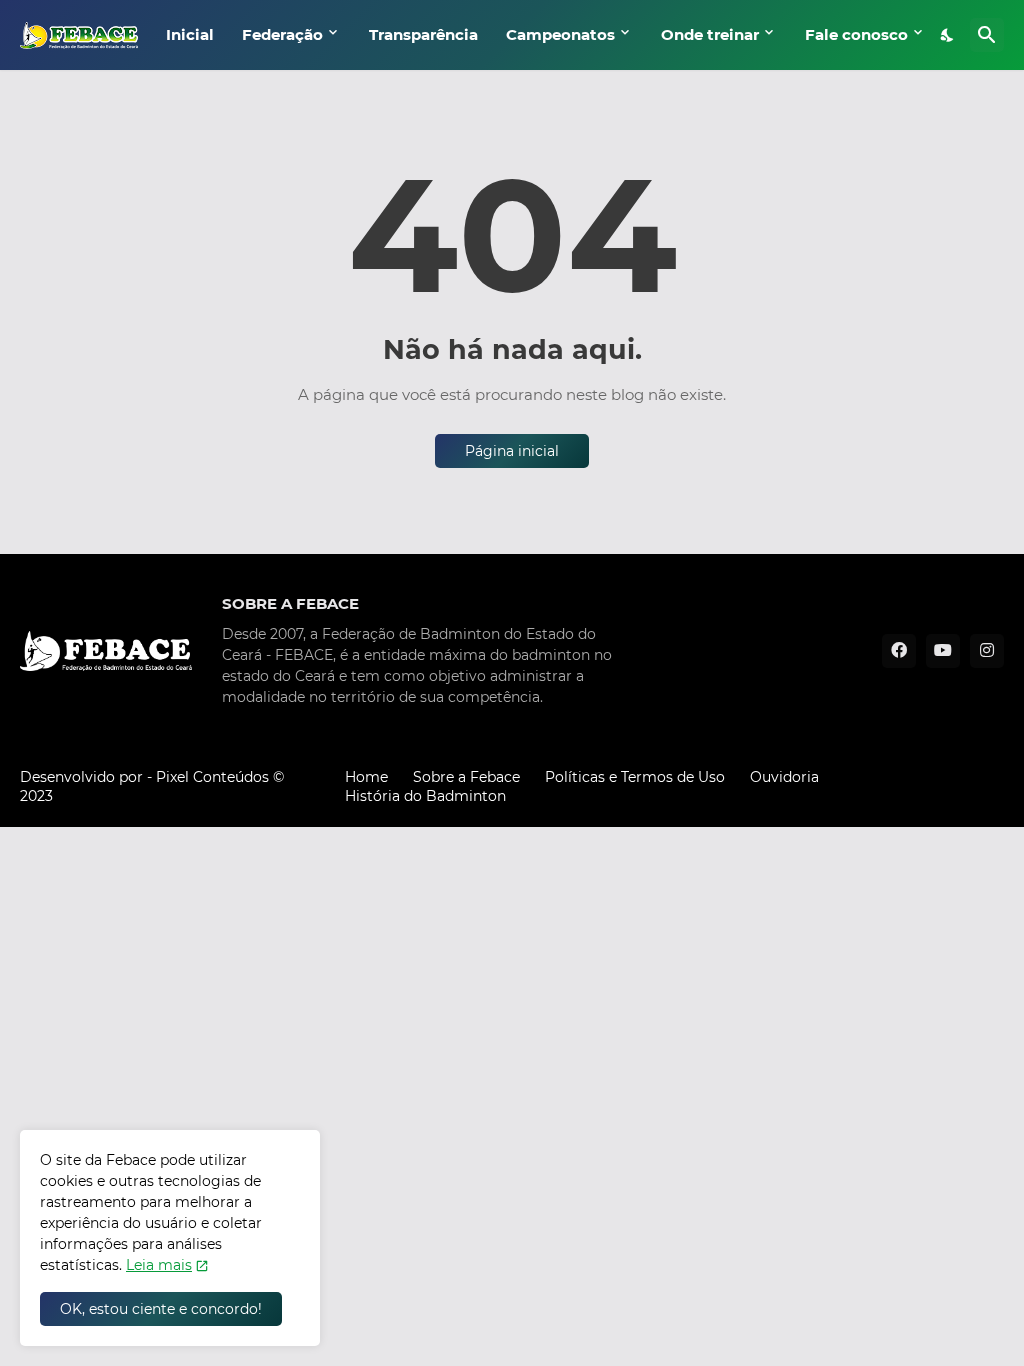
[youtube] (943, 651)
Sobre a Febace (466, 777)
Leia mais (159, 1265)
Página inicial (512, 451)
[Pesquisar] (987, 35)
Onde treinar (710, 34)
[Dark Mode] (948, 35)
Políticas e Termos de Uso (635, 777)
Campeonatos (560, 34)
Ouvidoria (784, 777)
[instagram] (987, 651)
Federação (282, 34)
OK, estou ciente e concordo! (161, 1309)
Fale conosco (856, 34)
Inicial (190, 34)
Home (366, 777)
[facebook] (899, 651)
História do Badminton (425, 796)
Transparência (423, 34)
